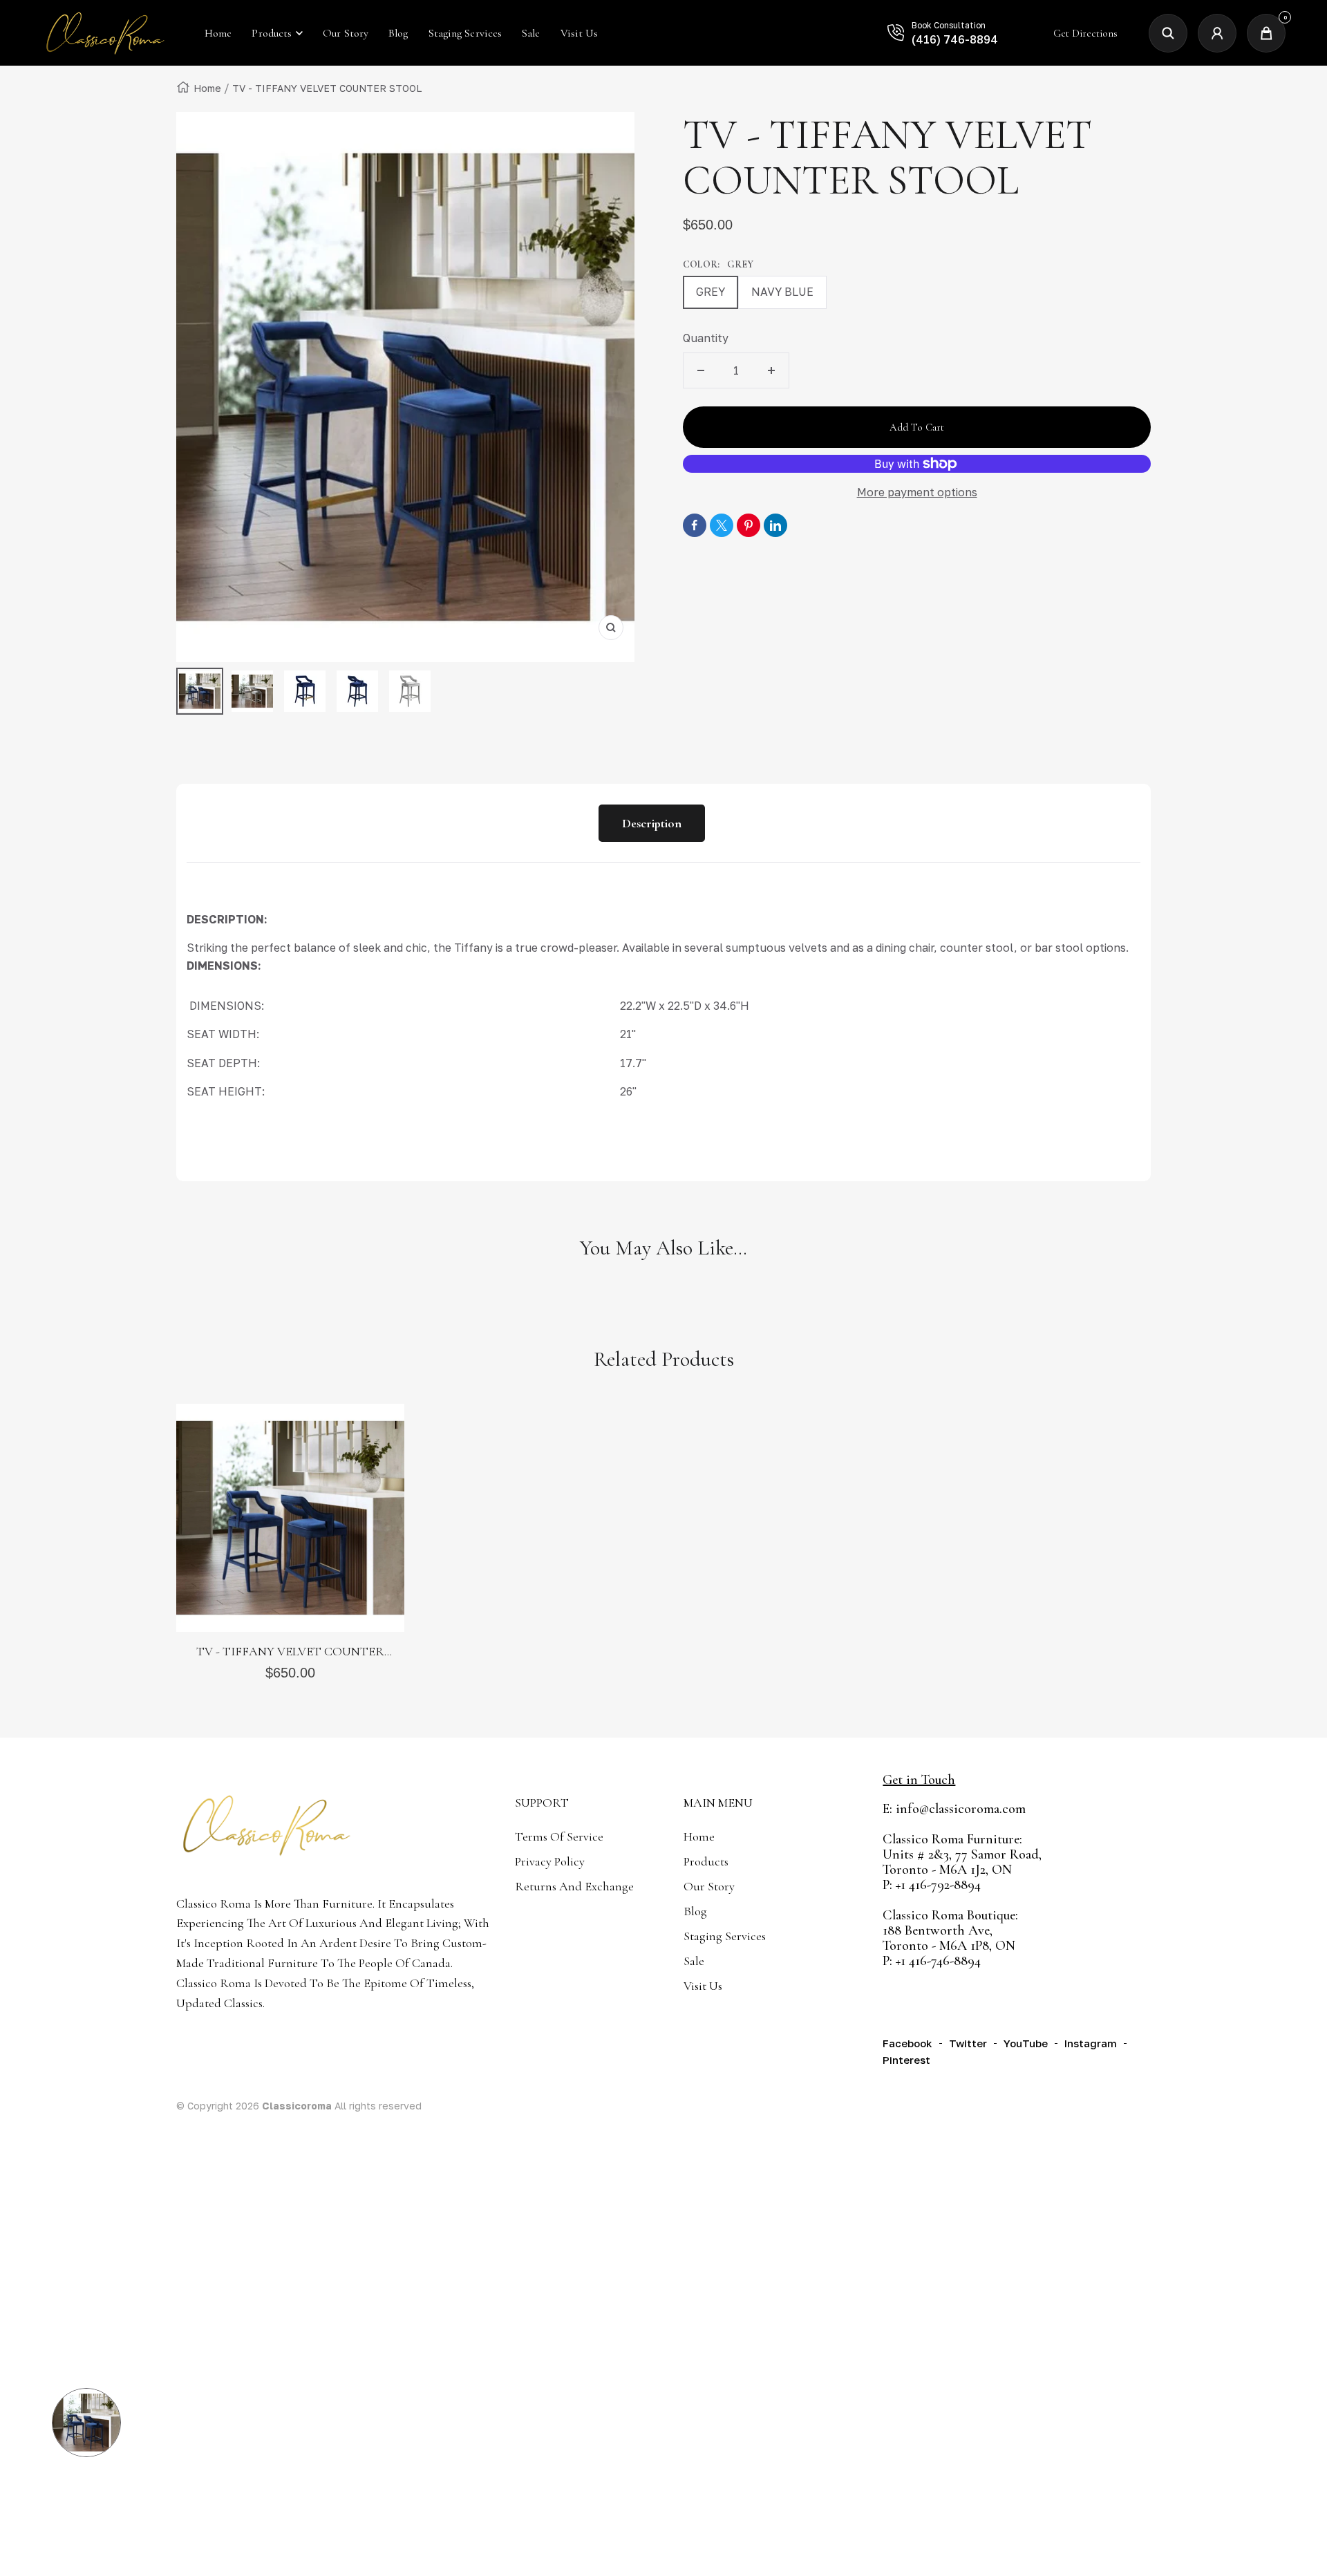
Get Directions (1085, 33)
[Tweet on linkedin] (775, 525)
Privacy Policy (550, 1861)
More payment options (917, 492)
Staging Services (725, 1936)
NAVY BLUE (782, 292)
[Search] (1168, 33)
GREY (710, 292)
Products (272, 33)
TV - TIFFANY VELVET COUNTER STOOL (290, 1652)
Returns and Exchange (574, 1886)
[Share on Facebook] (695, 525)
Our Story (709, 1886)
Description (652, 823)
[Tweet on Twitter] (722, 525)
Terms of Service (559, 1836)
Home (207, 88)
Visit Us (703, 1986)
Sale (694, 1961)
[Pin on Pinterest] (749, 525)
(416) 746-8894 (955, 39)
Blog (695, 1911)
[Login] (1217, 33)
